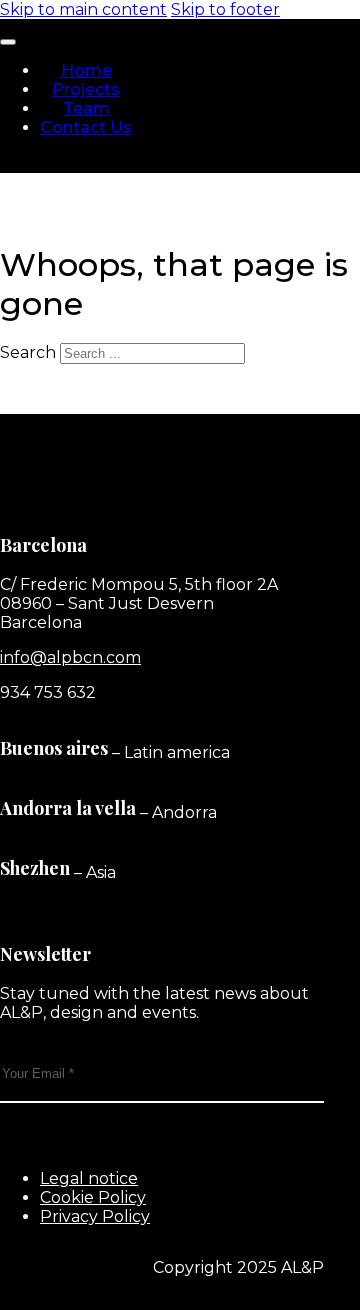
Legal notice (89, 1178)
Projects (86, 89)
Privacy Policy (95, 1216)
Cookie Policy (93, 1197)
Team (86, 108)
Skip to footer (225, 9)
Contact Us (86, 127)
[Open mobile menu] (8, 42)
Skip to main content (83, 9)
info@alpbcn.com (70, 657)
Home (86, 70)
